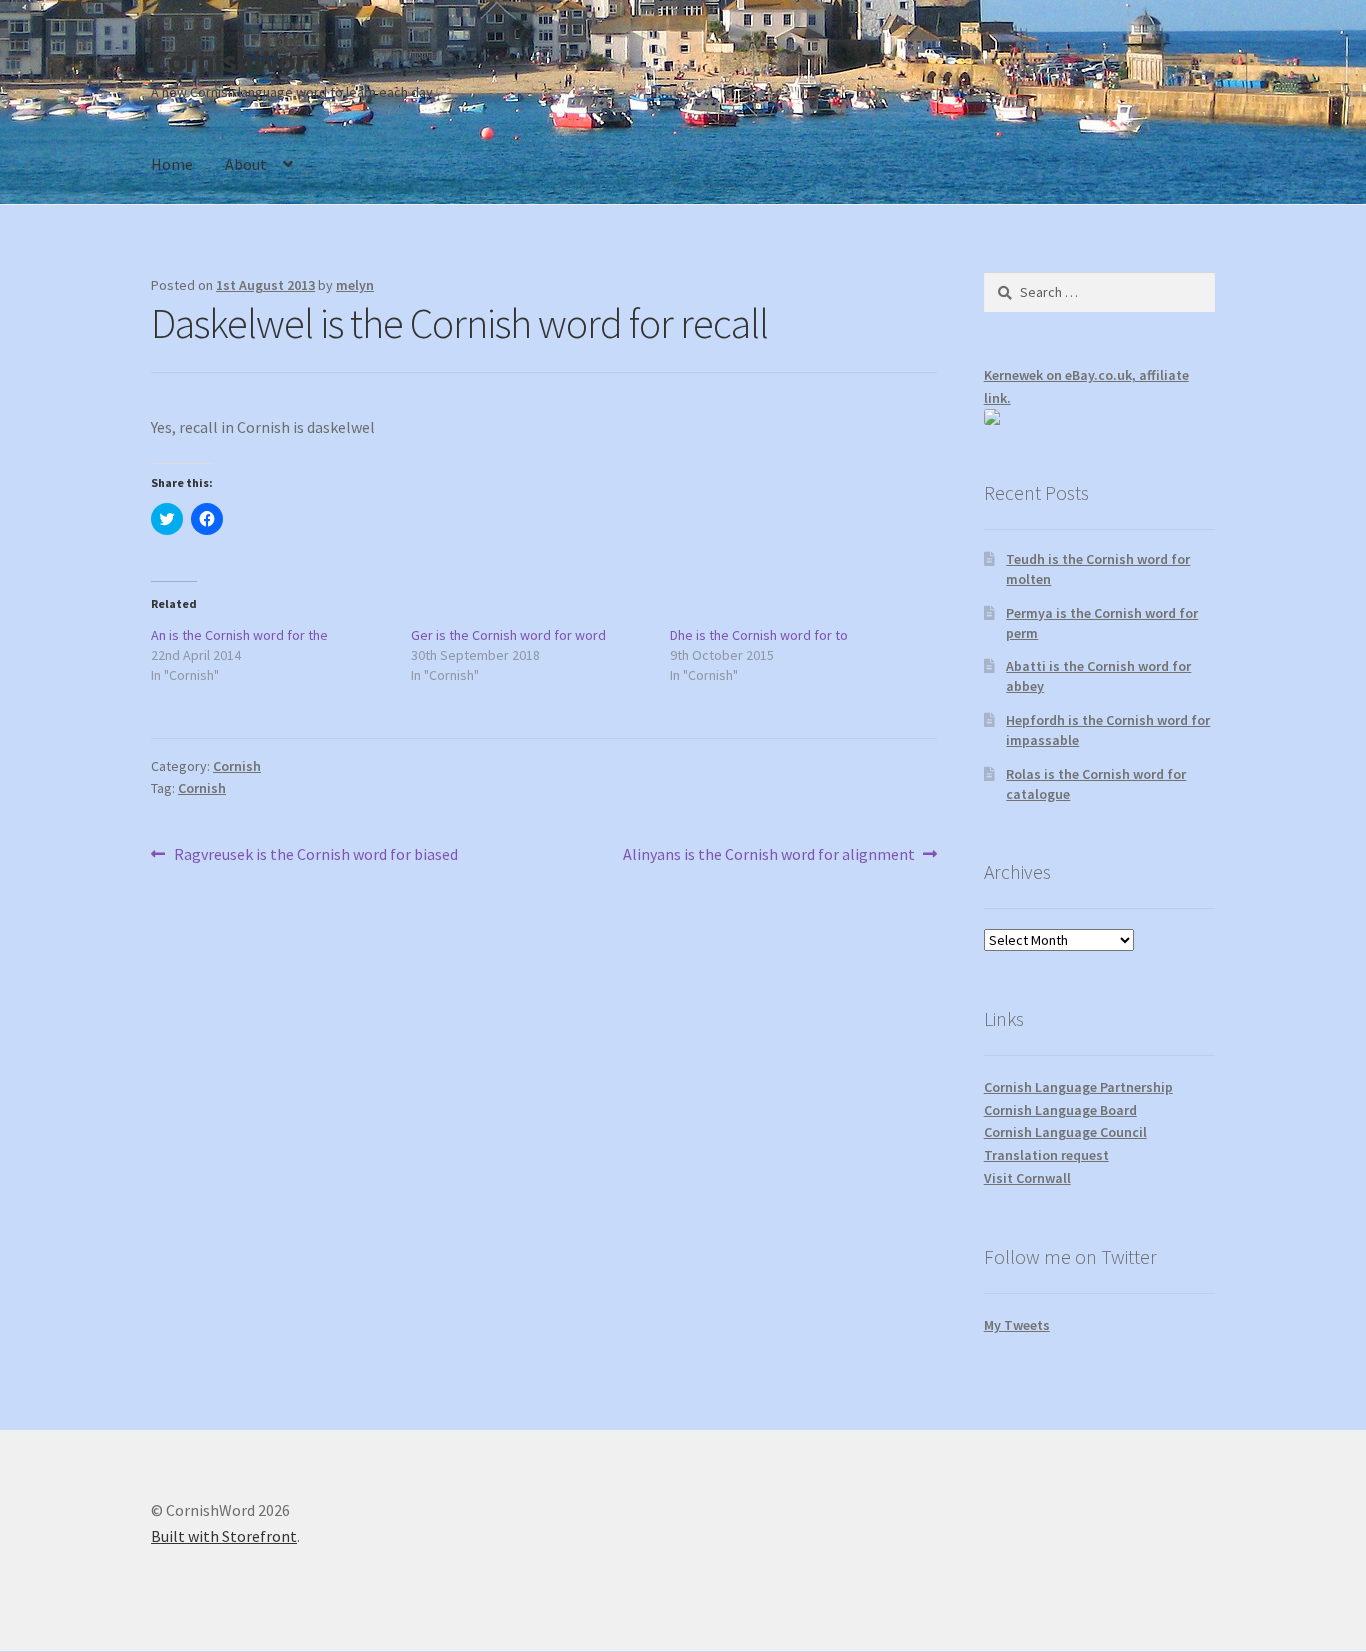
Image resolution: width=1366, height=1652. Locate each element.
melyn (355, 285)
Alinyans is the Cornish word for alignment (769, 855)
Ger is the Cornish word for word (508, 635)
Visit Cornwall (1027, 1178)
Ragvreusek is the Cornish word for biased (315, 855)
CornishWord (237, 61)
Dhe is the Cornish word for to (759, 635)
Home (172, 164)
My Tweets (1017, 1325)
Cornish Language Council (1065, 1132)
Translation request (1046, 1155)
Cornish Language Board (1060, 1110)
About (246, 164)
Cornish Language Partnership (1078, 1087)
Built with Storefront (224, 1536)
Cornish (237, 766)
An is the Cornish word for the (239, 635)
